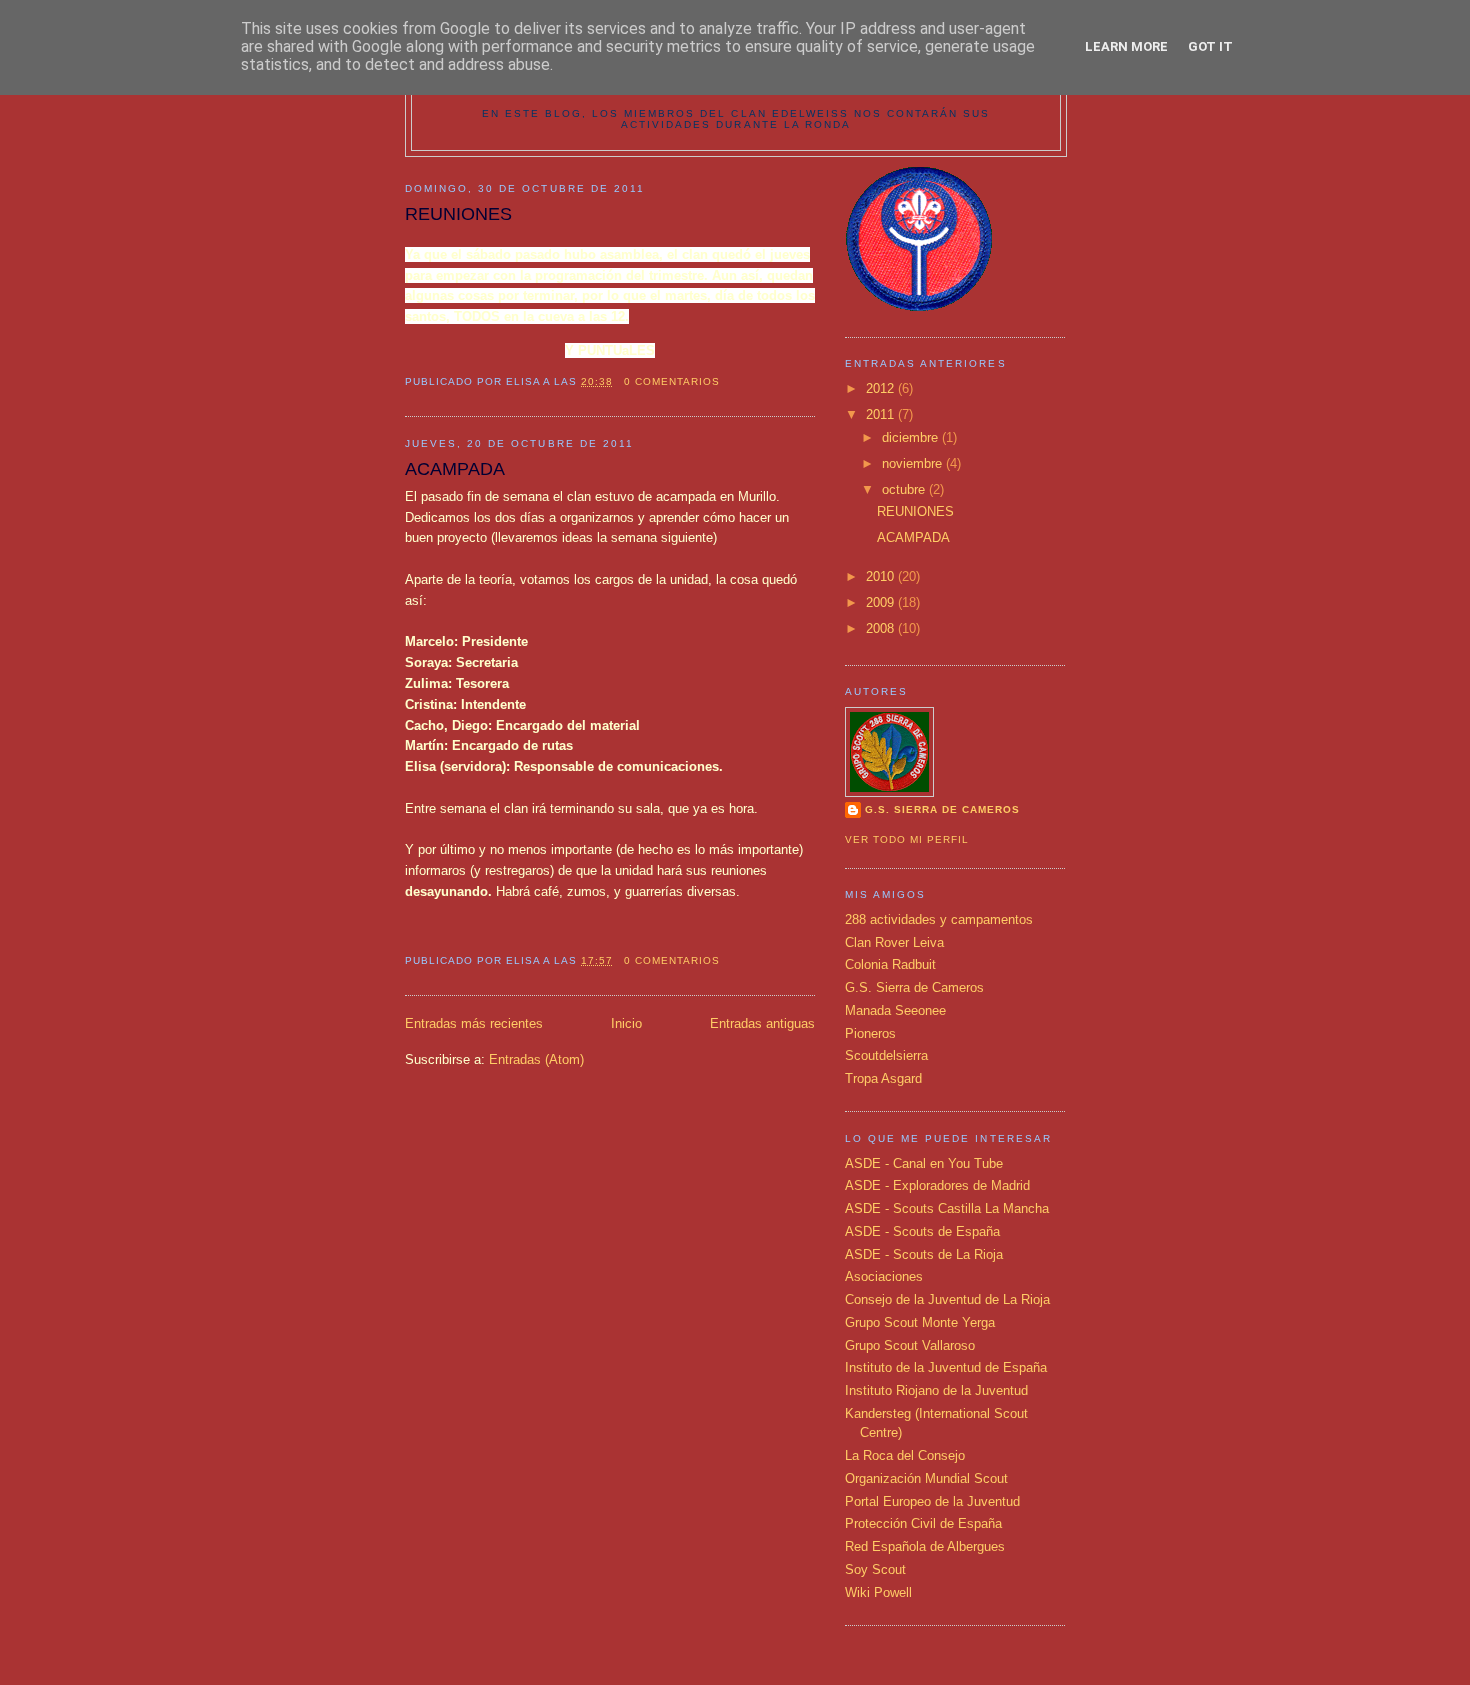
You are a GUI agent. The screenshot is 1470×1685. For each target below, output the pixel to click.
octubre (905, 489)
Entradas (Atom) (536, 1059)
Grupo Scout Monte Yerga (920, 1322)
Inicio (626, 1023)
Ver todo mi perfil (907, 839)
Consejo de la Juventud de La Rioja (947, 1299)
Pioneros (870, 1033)
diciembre (912, 437)
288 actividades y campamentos (939, 919)
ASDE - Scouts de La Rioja (924, 1254)
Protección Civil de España (923, 1523)
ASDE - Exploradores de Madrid (937, 1185)
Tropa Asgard (883, 1078)
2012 (882, 388)
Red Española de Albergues (925, 1546)
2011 (882, 414)
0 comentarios (672, 381)
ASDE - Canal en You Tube (924, 1163)
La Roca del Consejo (905, 1455)
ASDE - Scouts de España (922, 1231)
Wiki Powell (878, 1592)
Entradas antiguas (762, 1023)
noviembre (914, 463)
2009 (882, 602)
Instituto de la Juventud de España (946, 1367)
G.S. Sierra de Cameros (914, 987)
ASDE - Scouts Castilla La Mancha (947, 1208)
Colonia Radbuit (890, 964)
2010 (882, 576)
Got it (1210, 46)
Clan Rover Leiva (894, 942)
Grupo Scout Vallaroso (910, 1345)
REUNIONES (458, 214)
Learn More (1126, 46)
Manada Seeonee (895, 1010)
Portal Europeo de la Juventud (932, 1501)
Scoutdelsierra (886, 1055)
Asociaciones (884, 1276)
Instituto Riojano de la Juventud (936, 1390)
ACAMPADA (455, 469)
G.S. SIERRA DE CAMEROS (942, 809)
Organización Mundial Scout (926, 1478)
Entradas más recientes (474, 1023)
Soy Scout (875, 1569)
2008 (882, 628)
